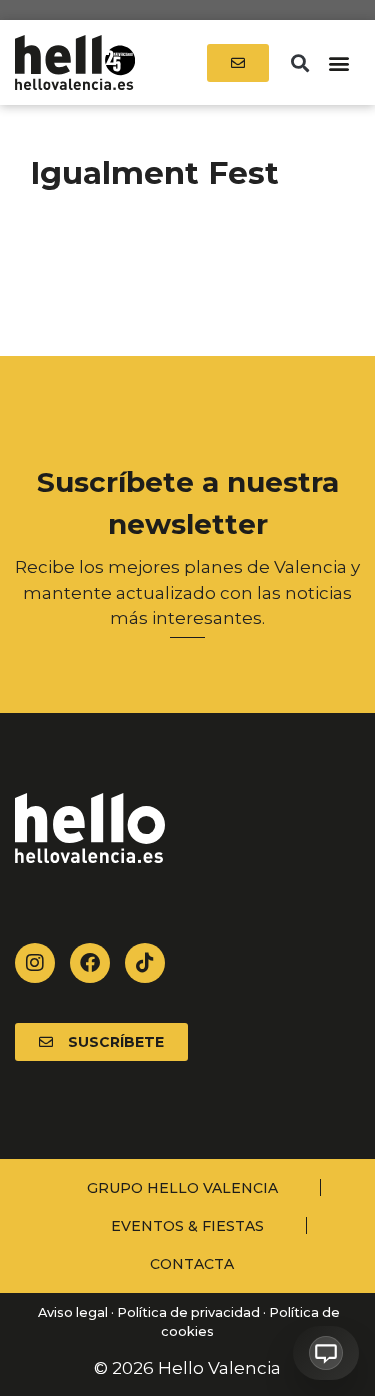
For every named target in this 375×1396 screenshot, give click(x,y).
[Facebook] (90, 963)
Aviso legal (71, 1312)
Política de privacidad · (191, 1312)
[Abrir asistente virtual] (326, 1353)
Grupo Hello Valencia (182, 1188)
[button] (299, 62)
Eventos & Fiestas (187, 1226)
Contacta (192, 1264)
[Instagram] (35, 963)
